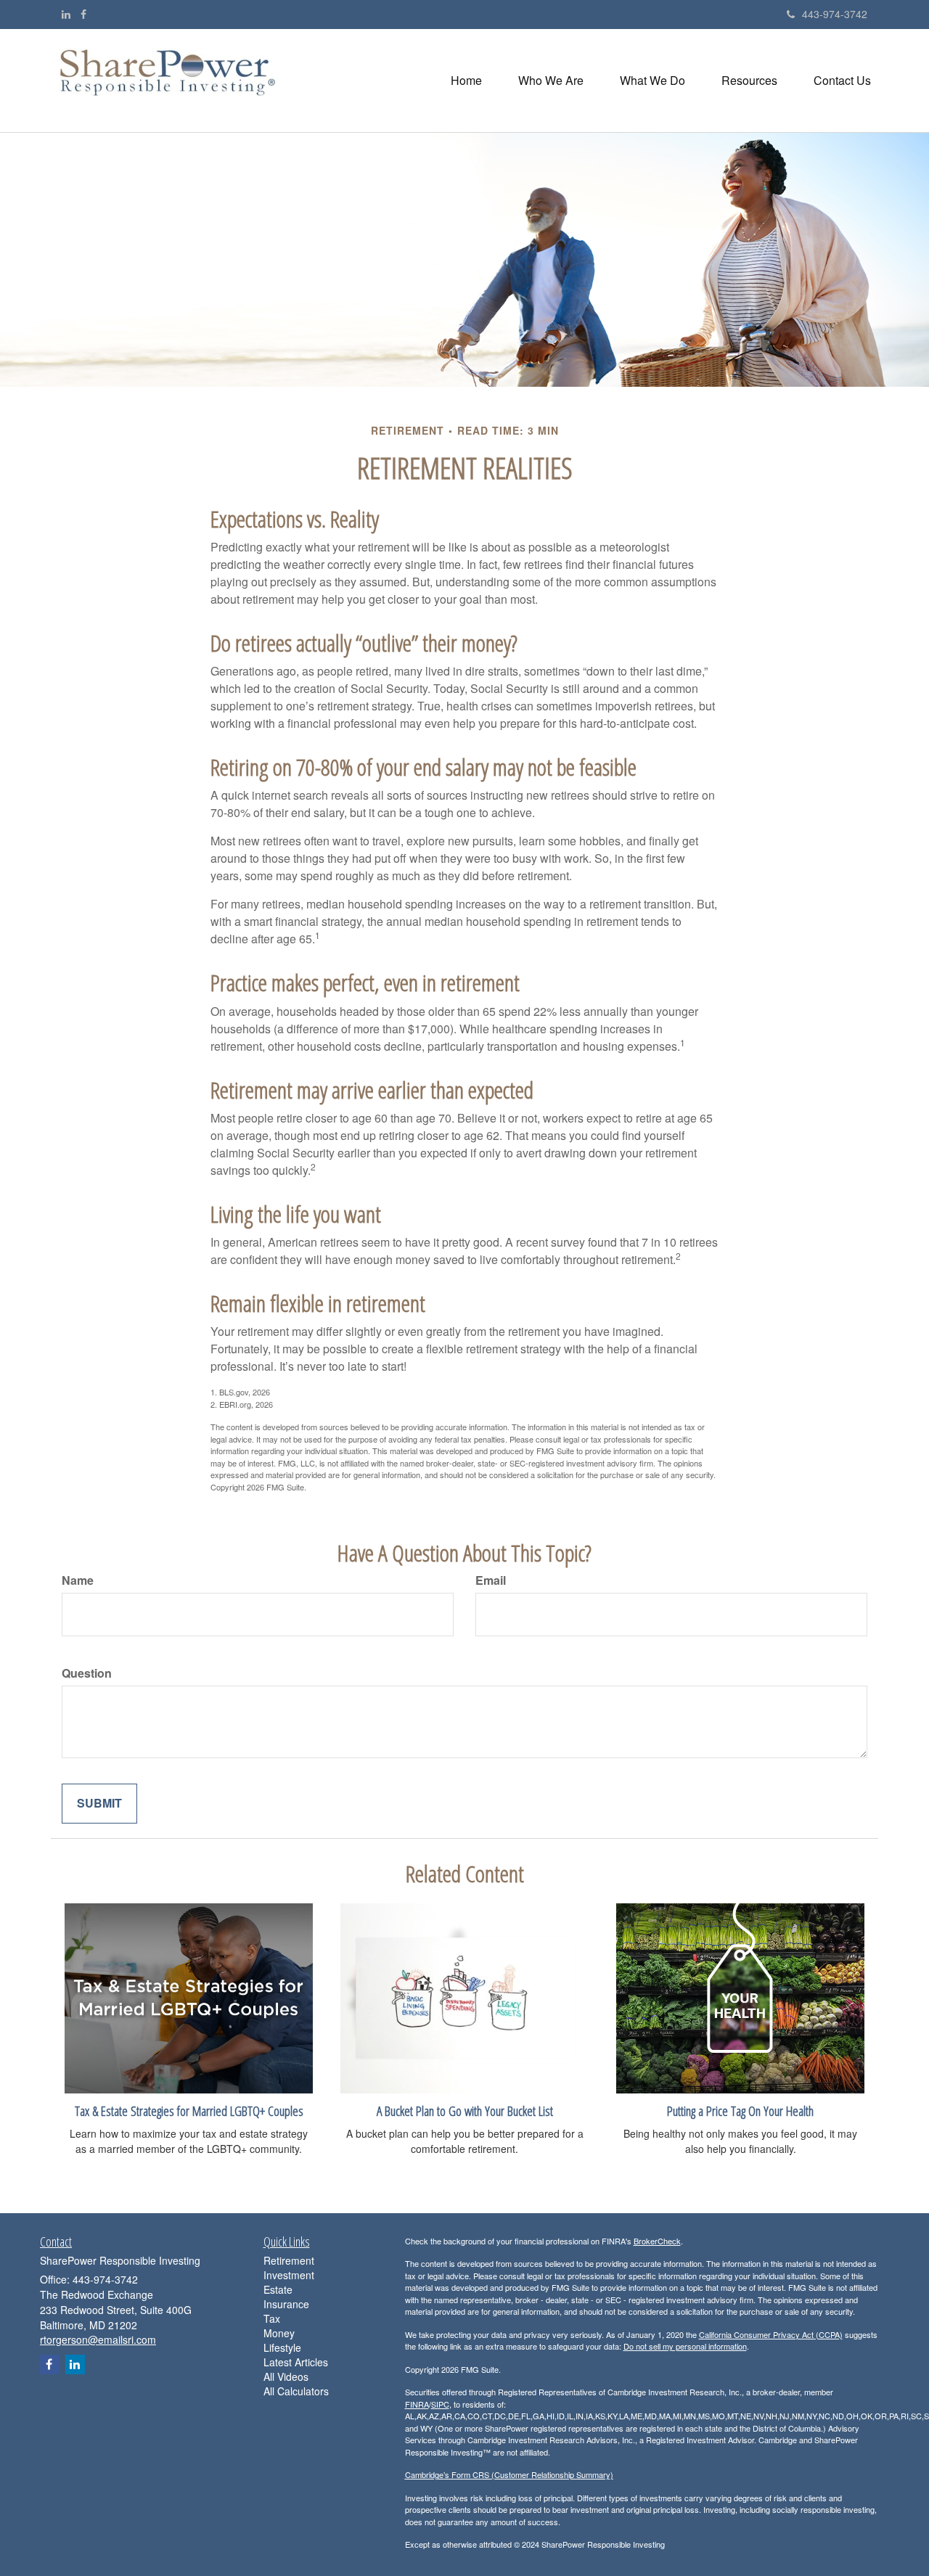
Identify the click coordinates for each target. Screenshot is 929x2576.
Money (279, 2333)
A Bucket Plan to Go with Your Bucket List (465, 2111)
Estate (278, 2289)
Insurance (286, 2304)
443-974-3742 (835, 14)
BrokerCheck (657, 2241)
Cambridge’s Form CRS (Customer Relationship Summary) (509, 2474)
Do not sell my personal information (685, 2346)
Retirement (289, 2260)
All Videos (286, 2376)
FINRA (417, 2404)
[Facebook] (83, 14)
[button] (551, 81)
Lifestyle (282, 2347)
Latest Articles (296, 2362)
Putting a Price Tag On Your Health (740, 2111)
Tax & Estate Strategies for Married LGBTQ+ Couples (189, 2111)
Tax (272, 2318)
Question (87, 1673)
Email (491, 1580)
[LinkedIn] (66, 14)
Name (78, 1580)
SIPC (440, 2404)
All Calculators (296, 2391)
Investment (289, 2275)
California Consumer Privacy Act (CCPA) (771, 2334)
